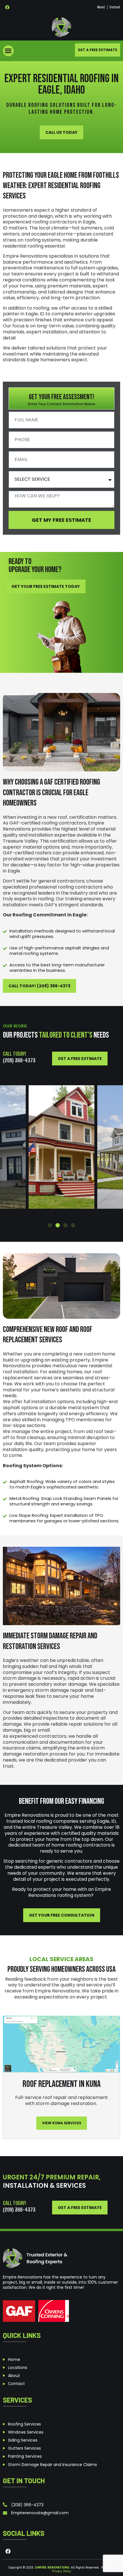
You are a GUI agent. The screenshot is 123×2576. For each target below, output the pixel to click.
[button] (8, 51)
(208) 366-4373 (19, 1060)
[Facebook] (7, 7)
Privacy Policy (62, 2571)
